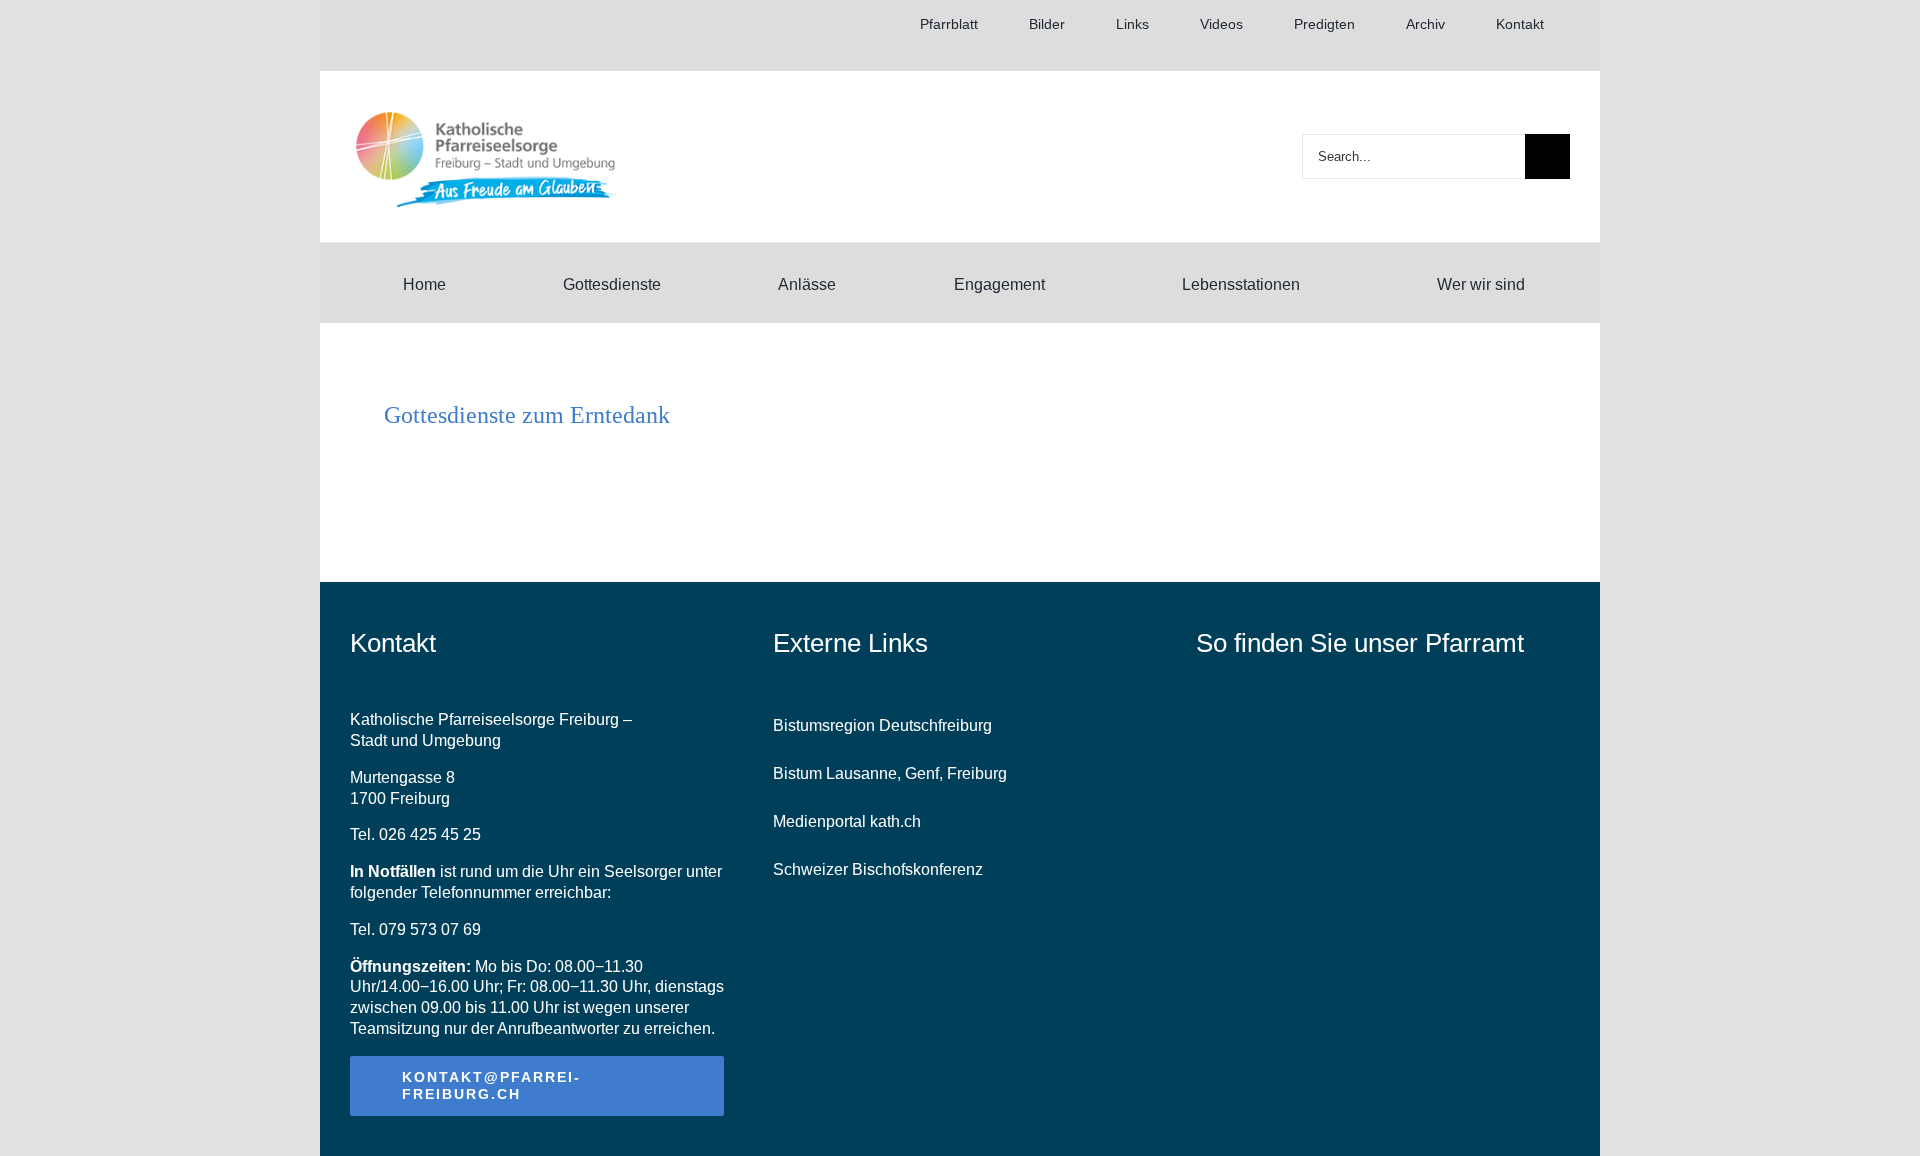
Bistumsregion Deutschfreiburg (882, 725)
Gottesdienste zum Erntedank (527, 415)
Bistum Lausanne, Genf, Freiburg (890, 773)
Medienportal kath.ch (847, 821)
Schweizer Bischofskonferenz (878, 869)
